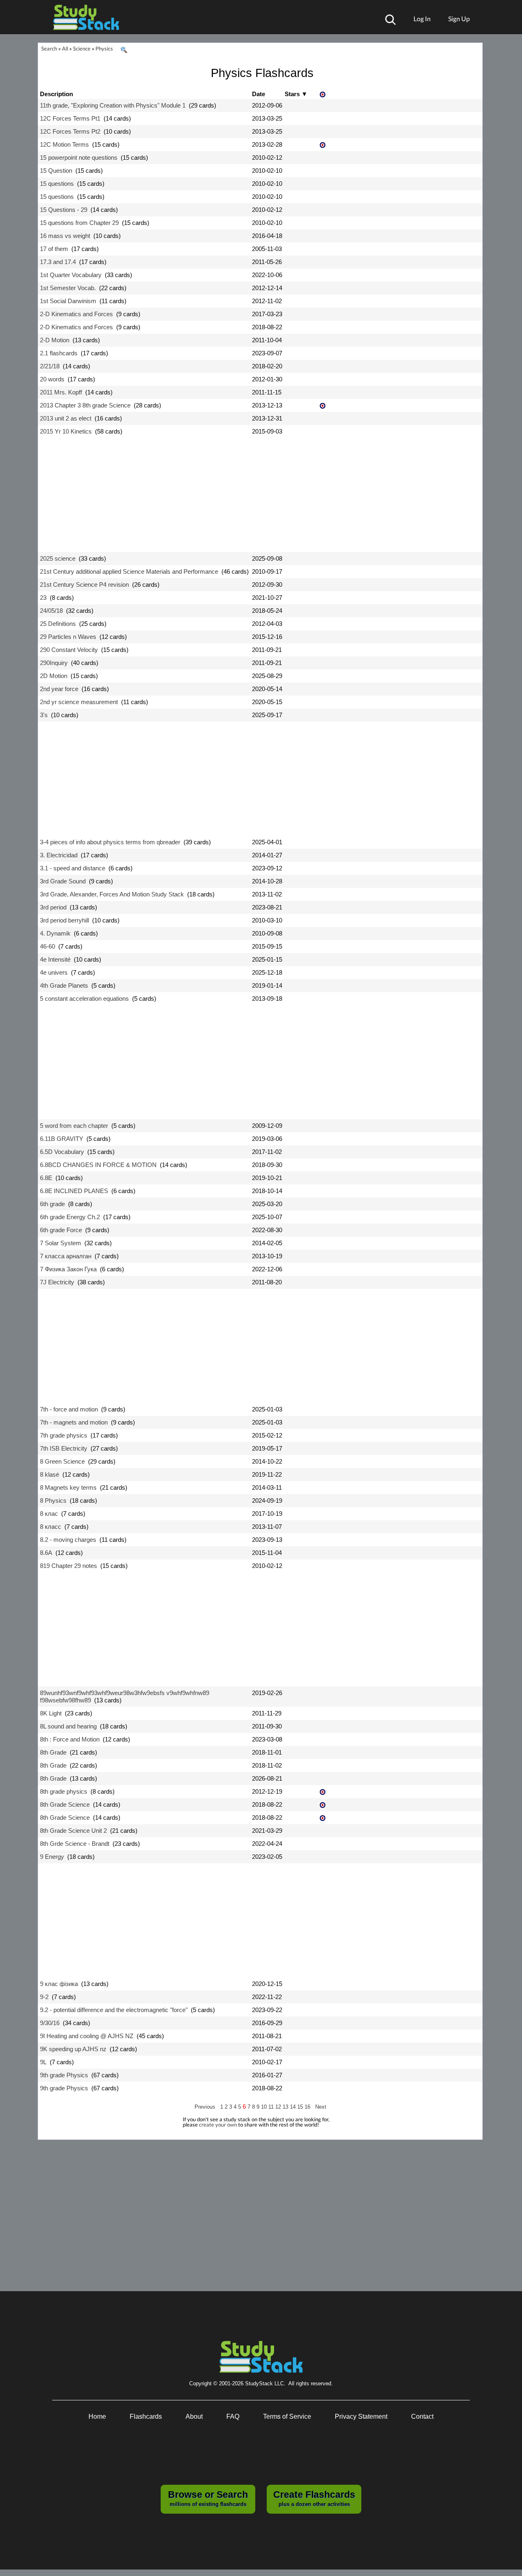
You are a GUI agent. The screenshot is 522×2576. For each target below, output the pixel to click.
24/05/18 (51, 611)
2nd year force (59, 689)
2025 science (58, 558)
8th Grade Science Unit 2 (73, 1831)
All (65, 48)
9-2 (44, 1997)
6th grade (52, 1204)
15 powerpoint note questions (79, 157)
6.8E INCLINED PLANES (74, 1191)
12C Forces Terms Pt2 (70, 131)
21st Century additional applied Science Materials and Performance (129, 571)
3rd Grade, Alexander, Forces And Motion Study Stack (112, 894)
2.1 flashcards (59, 353)
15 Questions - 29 (64, 210)
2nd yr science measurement (79, 702)
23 (43, 598)
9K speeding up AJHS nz (73, 2049)
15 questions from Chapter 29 (79, 223)
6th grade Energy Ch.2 (70, 1217)
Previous (205, 2107)
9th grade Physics (64, 2075)
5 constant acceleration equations (84, 998)
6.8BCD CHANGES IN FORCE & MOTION (98, 1165)
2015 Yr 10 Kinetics (66, 431)
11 (272, 2107)
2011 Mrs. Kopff (61, 392)
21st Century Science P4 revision (84, 585)
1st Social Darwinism (68, 301)
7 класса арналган (66, 1256)
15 (301, 2107)
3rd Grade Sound (63, 881)
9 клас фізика (59, 1984)
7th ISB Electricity (64, 1448)
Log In (422, 19)
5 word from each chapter (74, 1126)
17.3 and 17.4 (58, 262)
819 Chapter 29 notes (69, 1566)
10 (265, 2107)
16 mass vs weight (65, 236)
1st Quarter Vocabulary (71, 275)
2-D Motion (55, 340)
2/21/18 (50, 366)
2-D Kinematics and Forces (76, 314)
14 (294, 2107)
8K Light (51, 1713)
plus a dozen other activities (314, 2498)
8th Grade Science (65, 1804)
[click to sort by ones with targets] (323, 95)
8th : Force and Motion (70, 1739)
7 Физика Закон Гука (68, 1269)
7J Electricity (57, 1282)
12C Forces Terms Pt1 (70, 118)
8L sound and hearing (68, 1726)
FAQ (233, 2416)
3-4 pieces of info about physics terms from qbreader (110, 842)
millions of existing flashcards (208, 2498)
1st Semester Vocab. (68, 288)
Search (49, 48)
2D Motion (54, 676)
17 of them (54, 249)
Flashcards (146, 2416)
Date (259, 94)
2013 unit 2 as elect (66, 418)
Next (321, 2107)
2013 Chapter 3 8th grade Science (85, 405)
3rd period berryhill (64, 920)
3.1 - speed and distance (73, 868)
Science (82, 48)
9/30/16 (50, 2023)
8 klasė (50, 1474)
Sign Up (459, 19)
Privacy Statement (361, 2416)
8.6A (46, 1553)
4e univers (54, 972)
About (194, 2416)
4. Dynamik (55, 933)
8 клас (49, 1514)
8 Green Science (62, 1461)
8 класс (51, 1527)
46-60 (48, 946)
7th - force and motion (69, 1409)
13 (286, 2107)
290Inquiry (54, 663)
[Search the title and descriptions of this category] (124, 50)
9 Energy (52, 1857)
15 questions (57, 184)
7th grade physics (64, 1435)
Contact (422, 2416)
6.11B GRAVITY (62, 1139)
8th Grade (53, 1752)
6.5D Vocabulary (62, 1152)
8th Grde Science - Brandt (75, 1844)
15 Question (56, 171)
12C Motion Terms (64, 144)
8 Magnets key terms (68, 1487)
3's (44, 715)
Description (56, 94)
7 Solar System (61, 1243)
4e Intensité (55, 959)
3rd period (53, 907)
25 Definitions (58, 624)
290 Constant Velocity (69, 650)
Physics (104, 48)
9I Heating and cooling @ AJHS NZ (87, 2036)
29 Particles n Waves (68, 637)
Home (97, 2416)
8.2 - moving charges (68, 1540)
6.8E (46, 1178)
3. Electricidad (59, 855)
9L (43, 2062)
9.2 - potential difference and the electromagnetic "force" (114, 2010)
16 (308, 2107)
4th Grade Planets (64, 985)
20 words (52, 379)
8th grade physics (64, 1791)
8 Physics (53, 1500)
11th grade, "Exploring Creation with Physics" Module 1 (113, 105)
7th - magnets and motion (74, 1422)
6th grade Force (61, 1230)
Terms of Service (287, 2416)
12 (279, 2107)
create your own (218, 2125)
